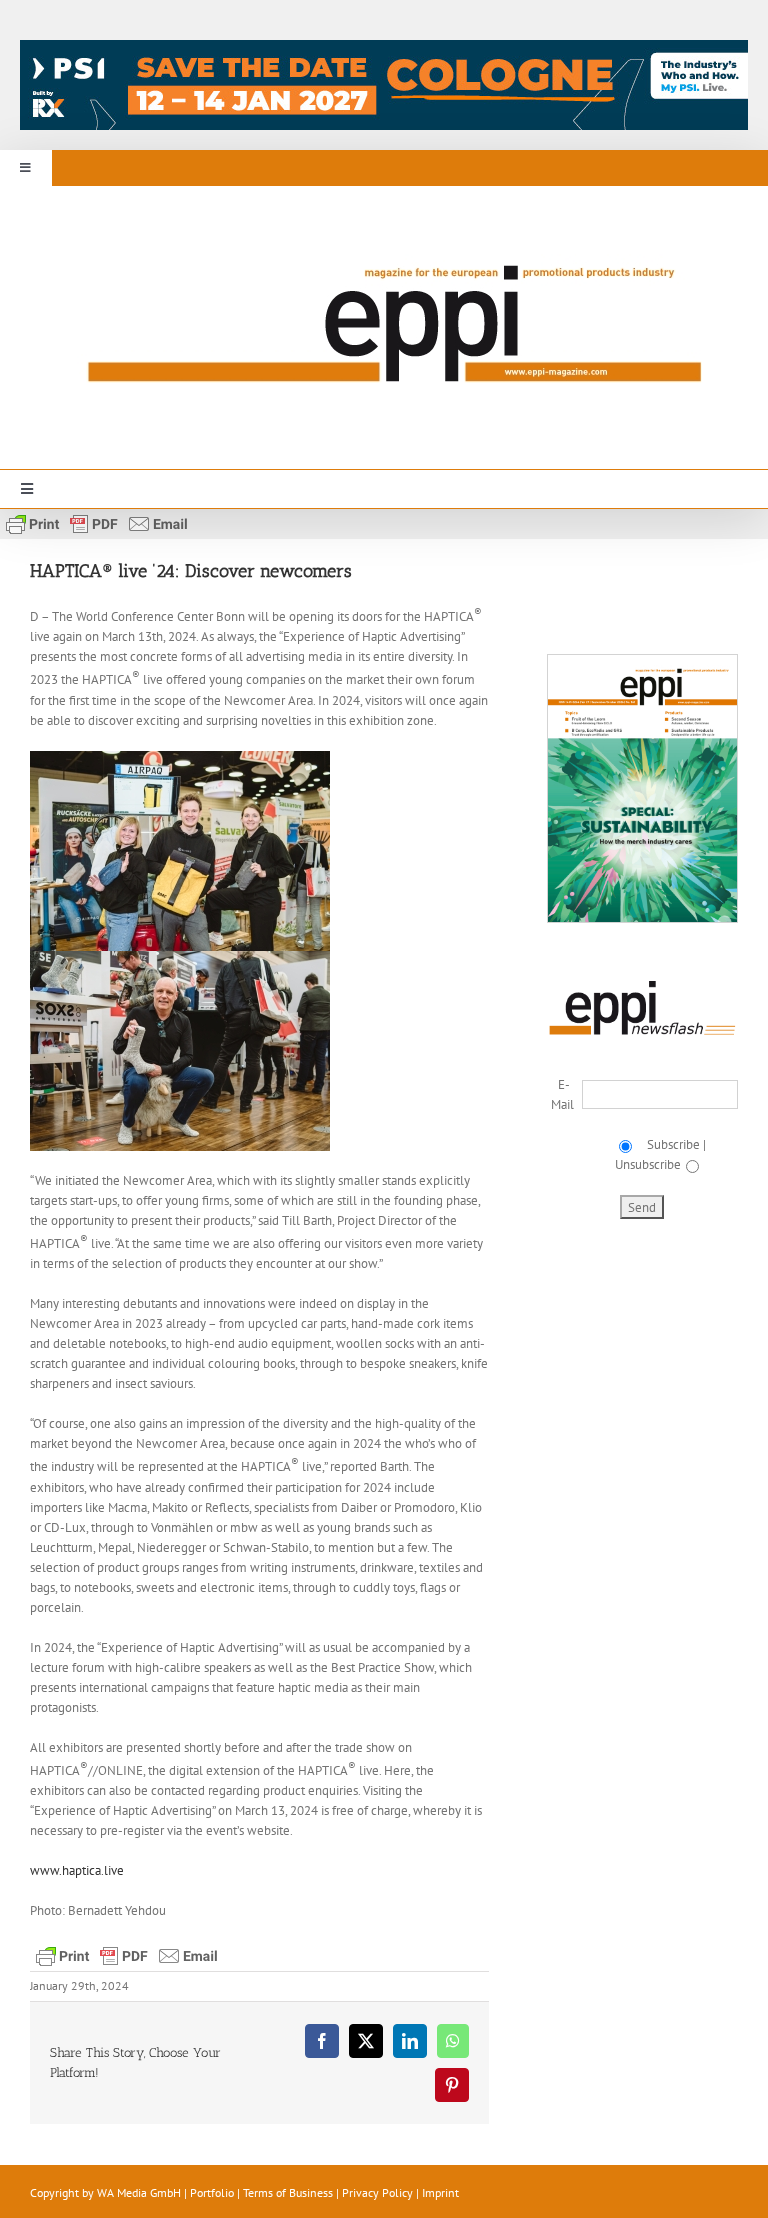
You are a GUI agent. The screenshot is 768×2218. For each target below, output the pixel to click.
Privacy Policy (377, 2192)
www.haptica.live (77, 1870)
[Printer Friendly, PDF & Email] (97, 523)
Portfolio (212, 2192)
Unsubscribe (648, 1164)
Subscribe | (673, 1144)
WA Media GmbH (139, 2192)
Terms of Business (288, 2192)
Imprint (440, 2192)
